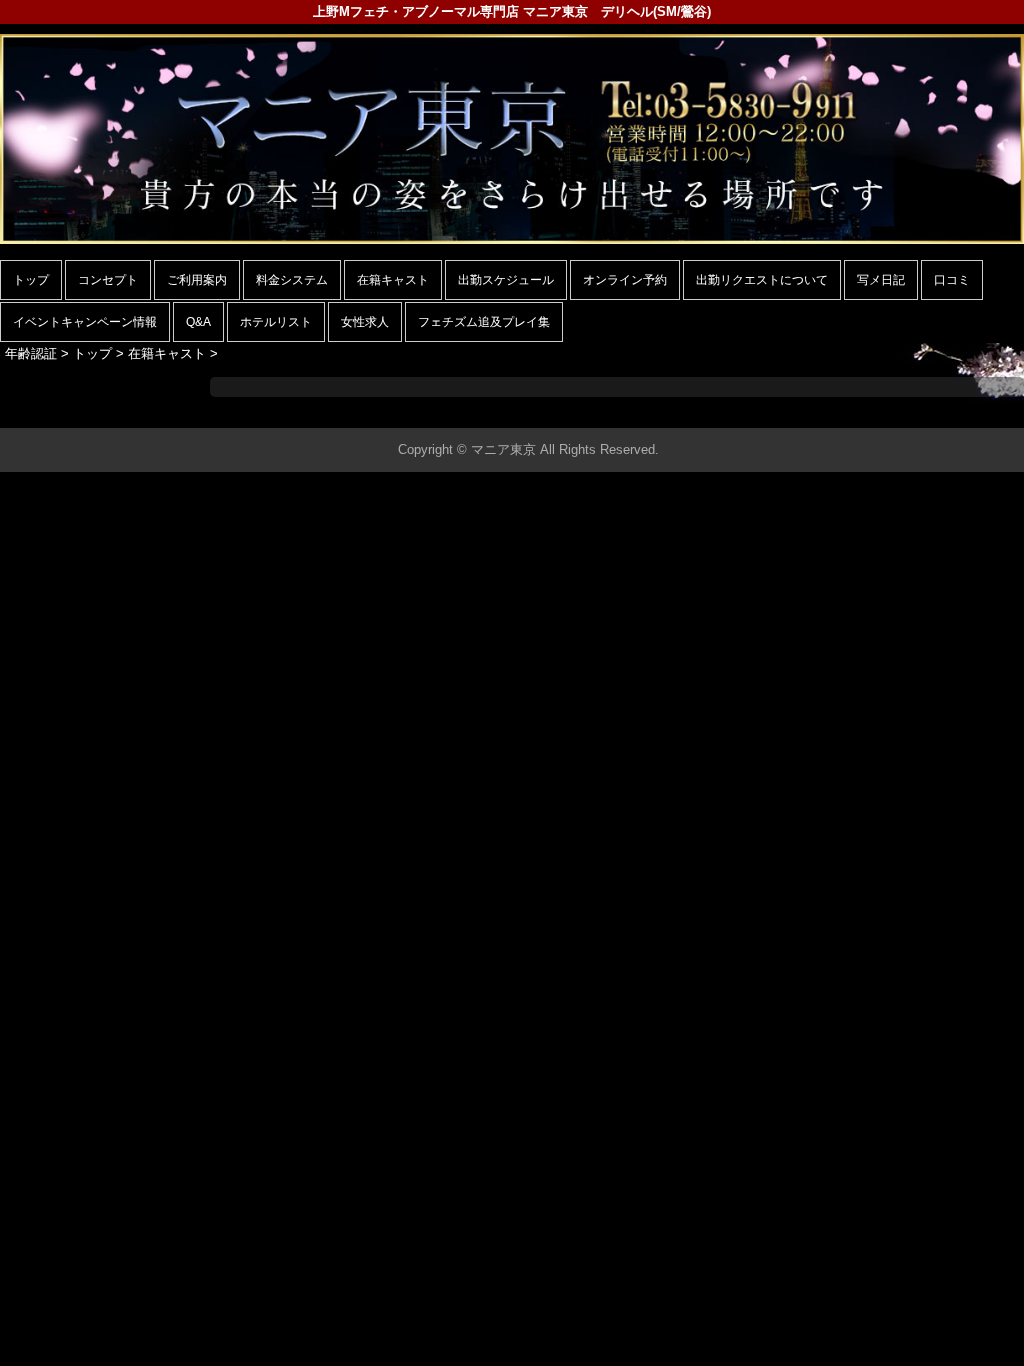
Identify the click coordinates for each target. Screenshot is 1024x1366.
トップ (31, 280)
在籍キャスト (393, 280)
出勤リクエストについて (762, 280)
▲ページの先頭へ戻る (949, 409)
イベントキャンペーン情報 (85, 322)
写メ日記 (881, 280)
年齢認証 (31, 353)
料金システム (292, 280)
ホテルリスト (276, 322)
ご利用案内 (197, 280)
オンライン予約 (625, 280)
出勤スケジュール (506, 280)
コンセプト (108, 280)
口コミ (952, 280)
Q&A (198, 322)
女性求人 (365, 322)
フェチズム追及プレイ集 (484, 322)
